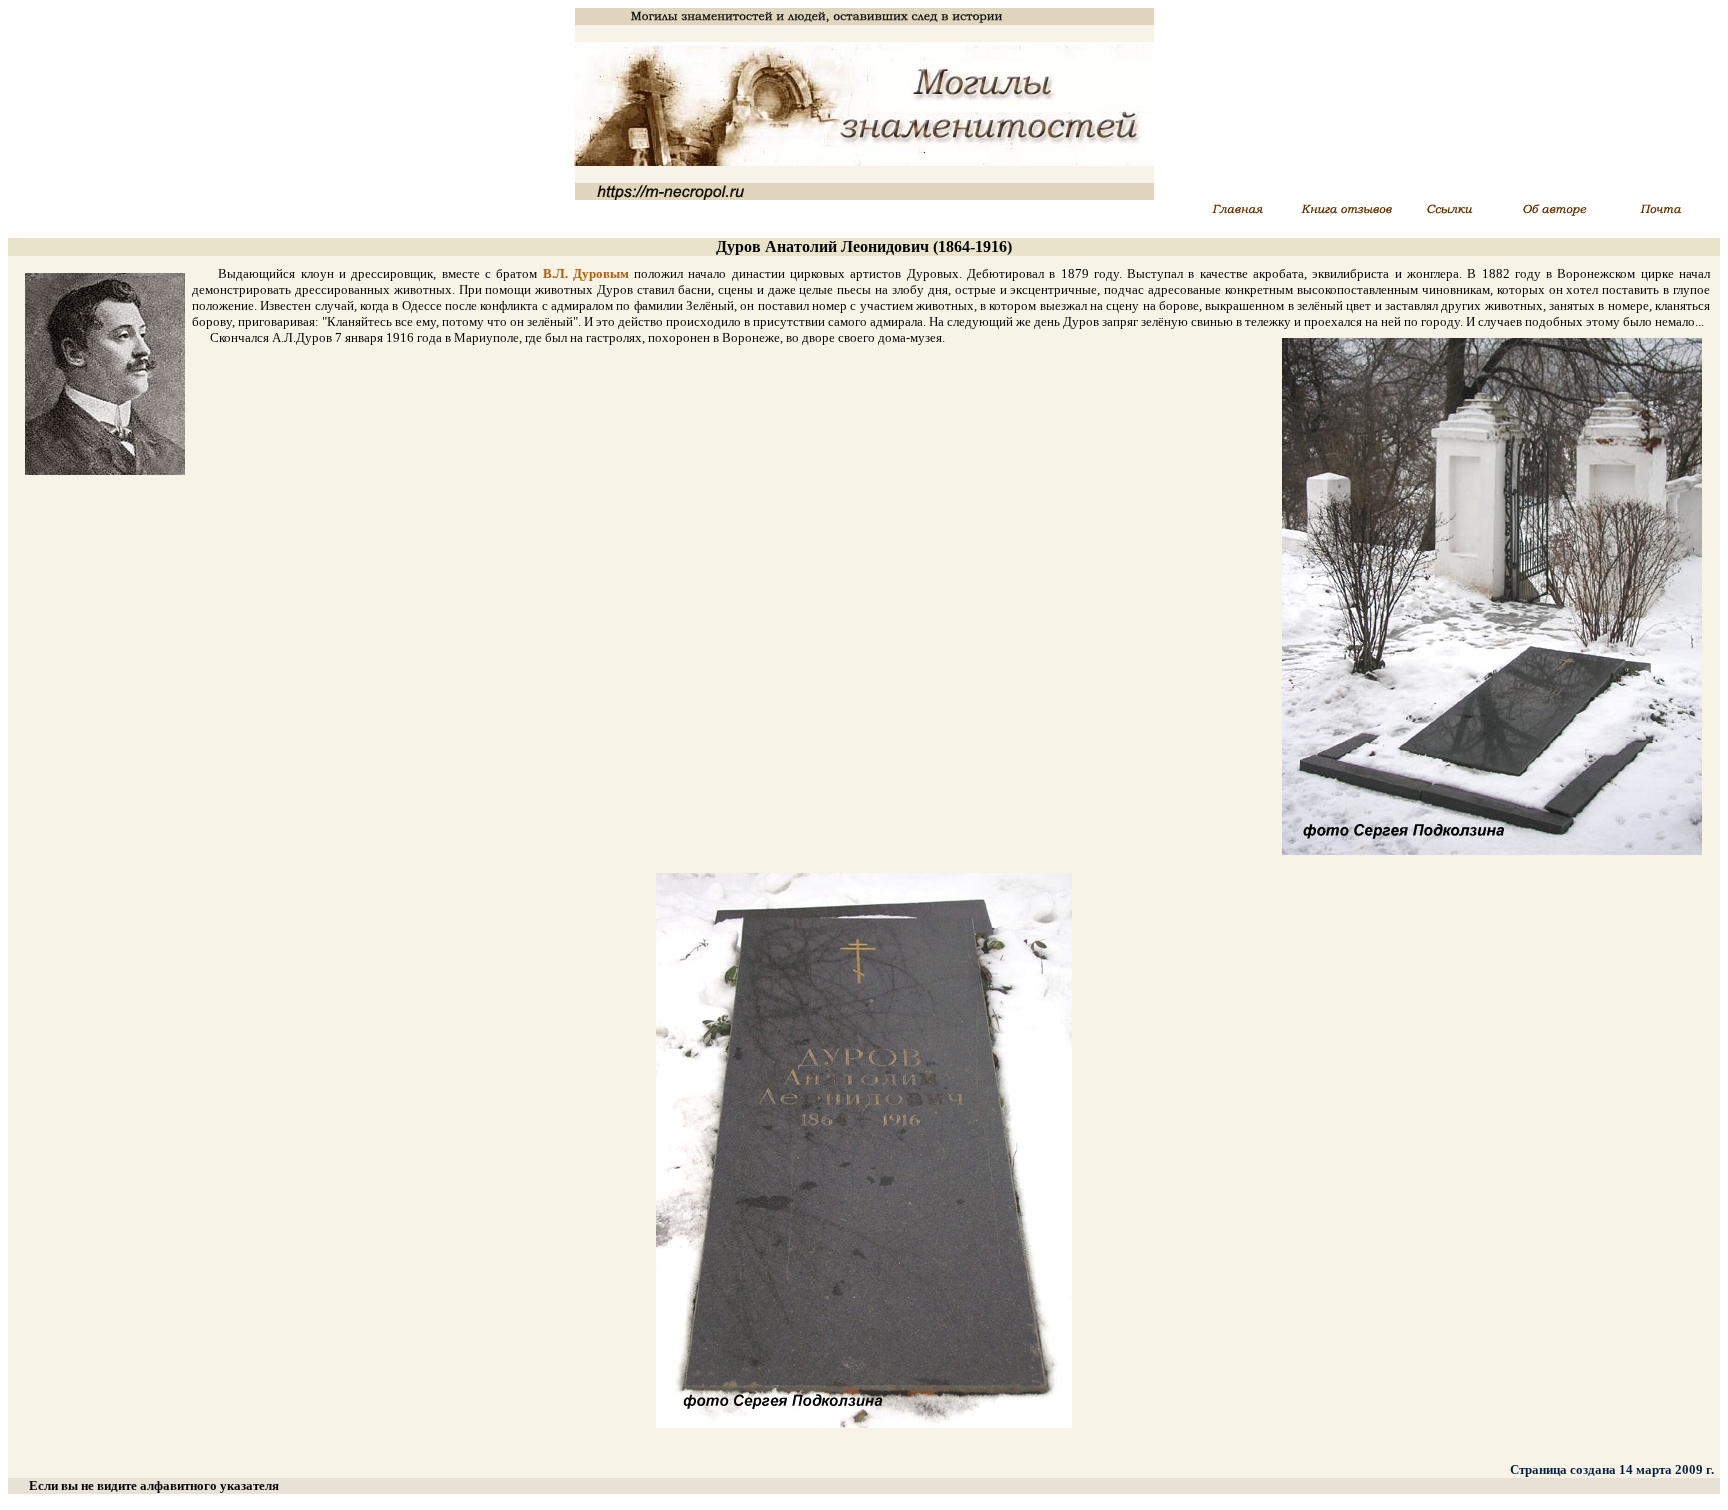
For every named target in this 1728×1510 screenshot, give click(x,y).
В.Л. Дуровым (586, 273)
